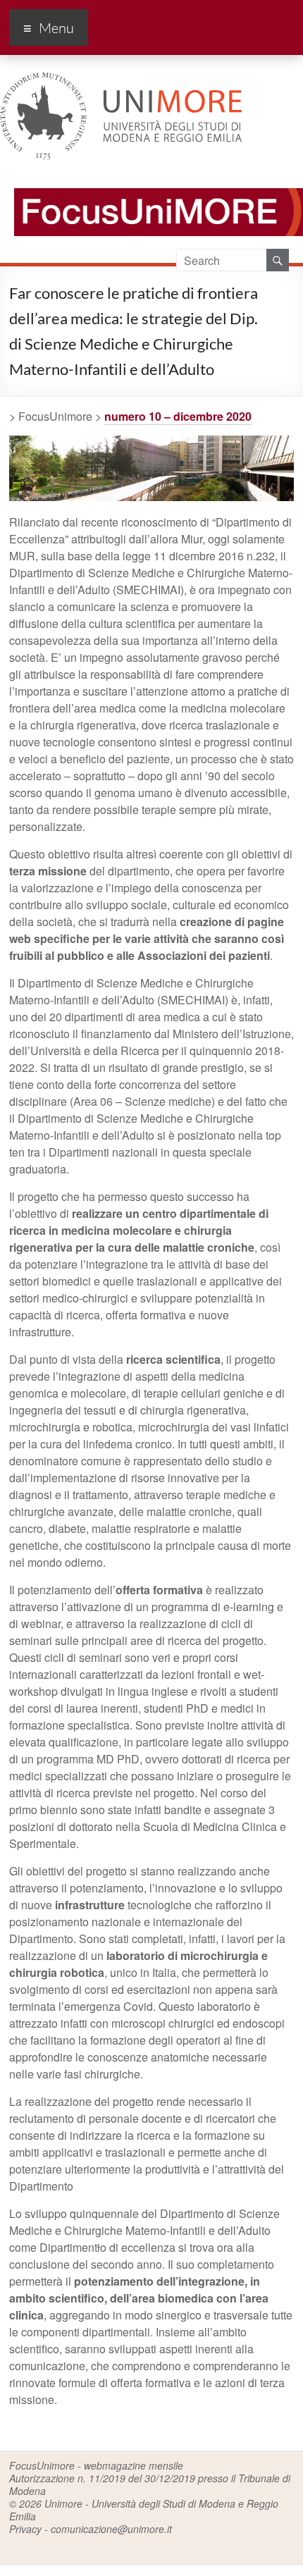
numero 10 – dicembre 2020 (178, 416)
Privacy (25, 2529)
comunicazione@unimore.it (111, 2529)
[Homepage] (151, 181)
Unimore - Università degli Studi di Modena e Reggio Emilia (144, 2510)
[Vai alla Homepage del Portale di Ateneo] (121, 81)
